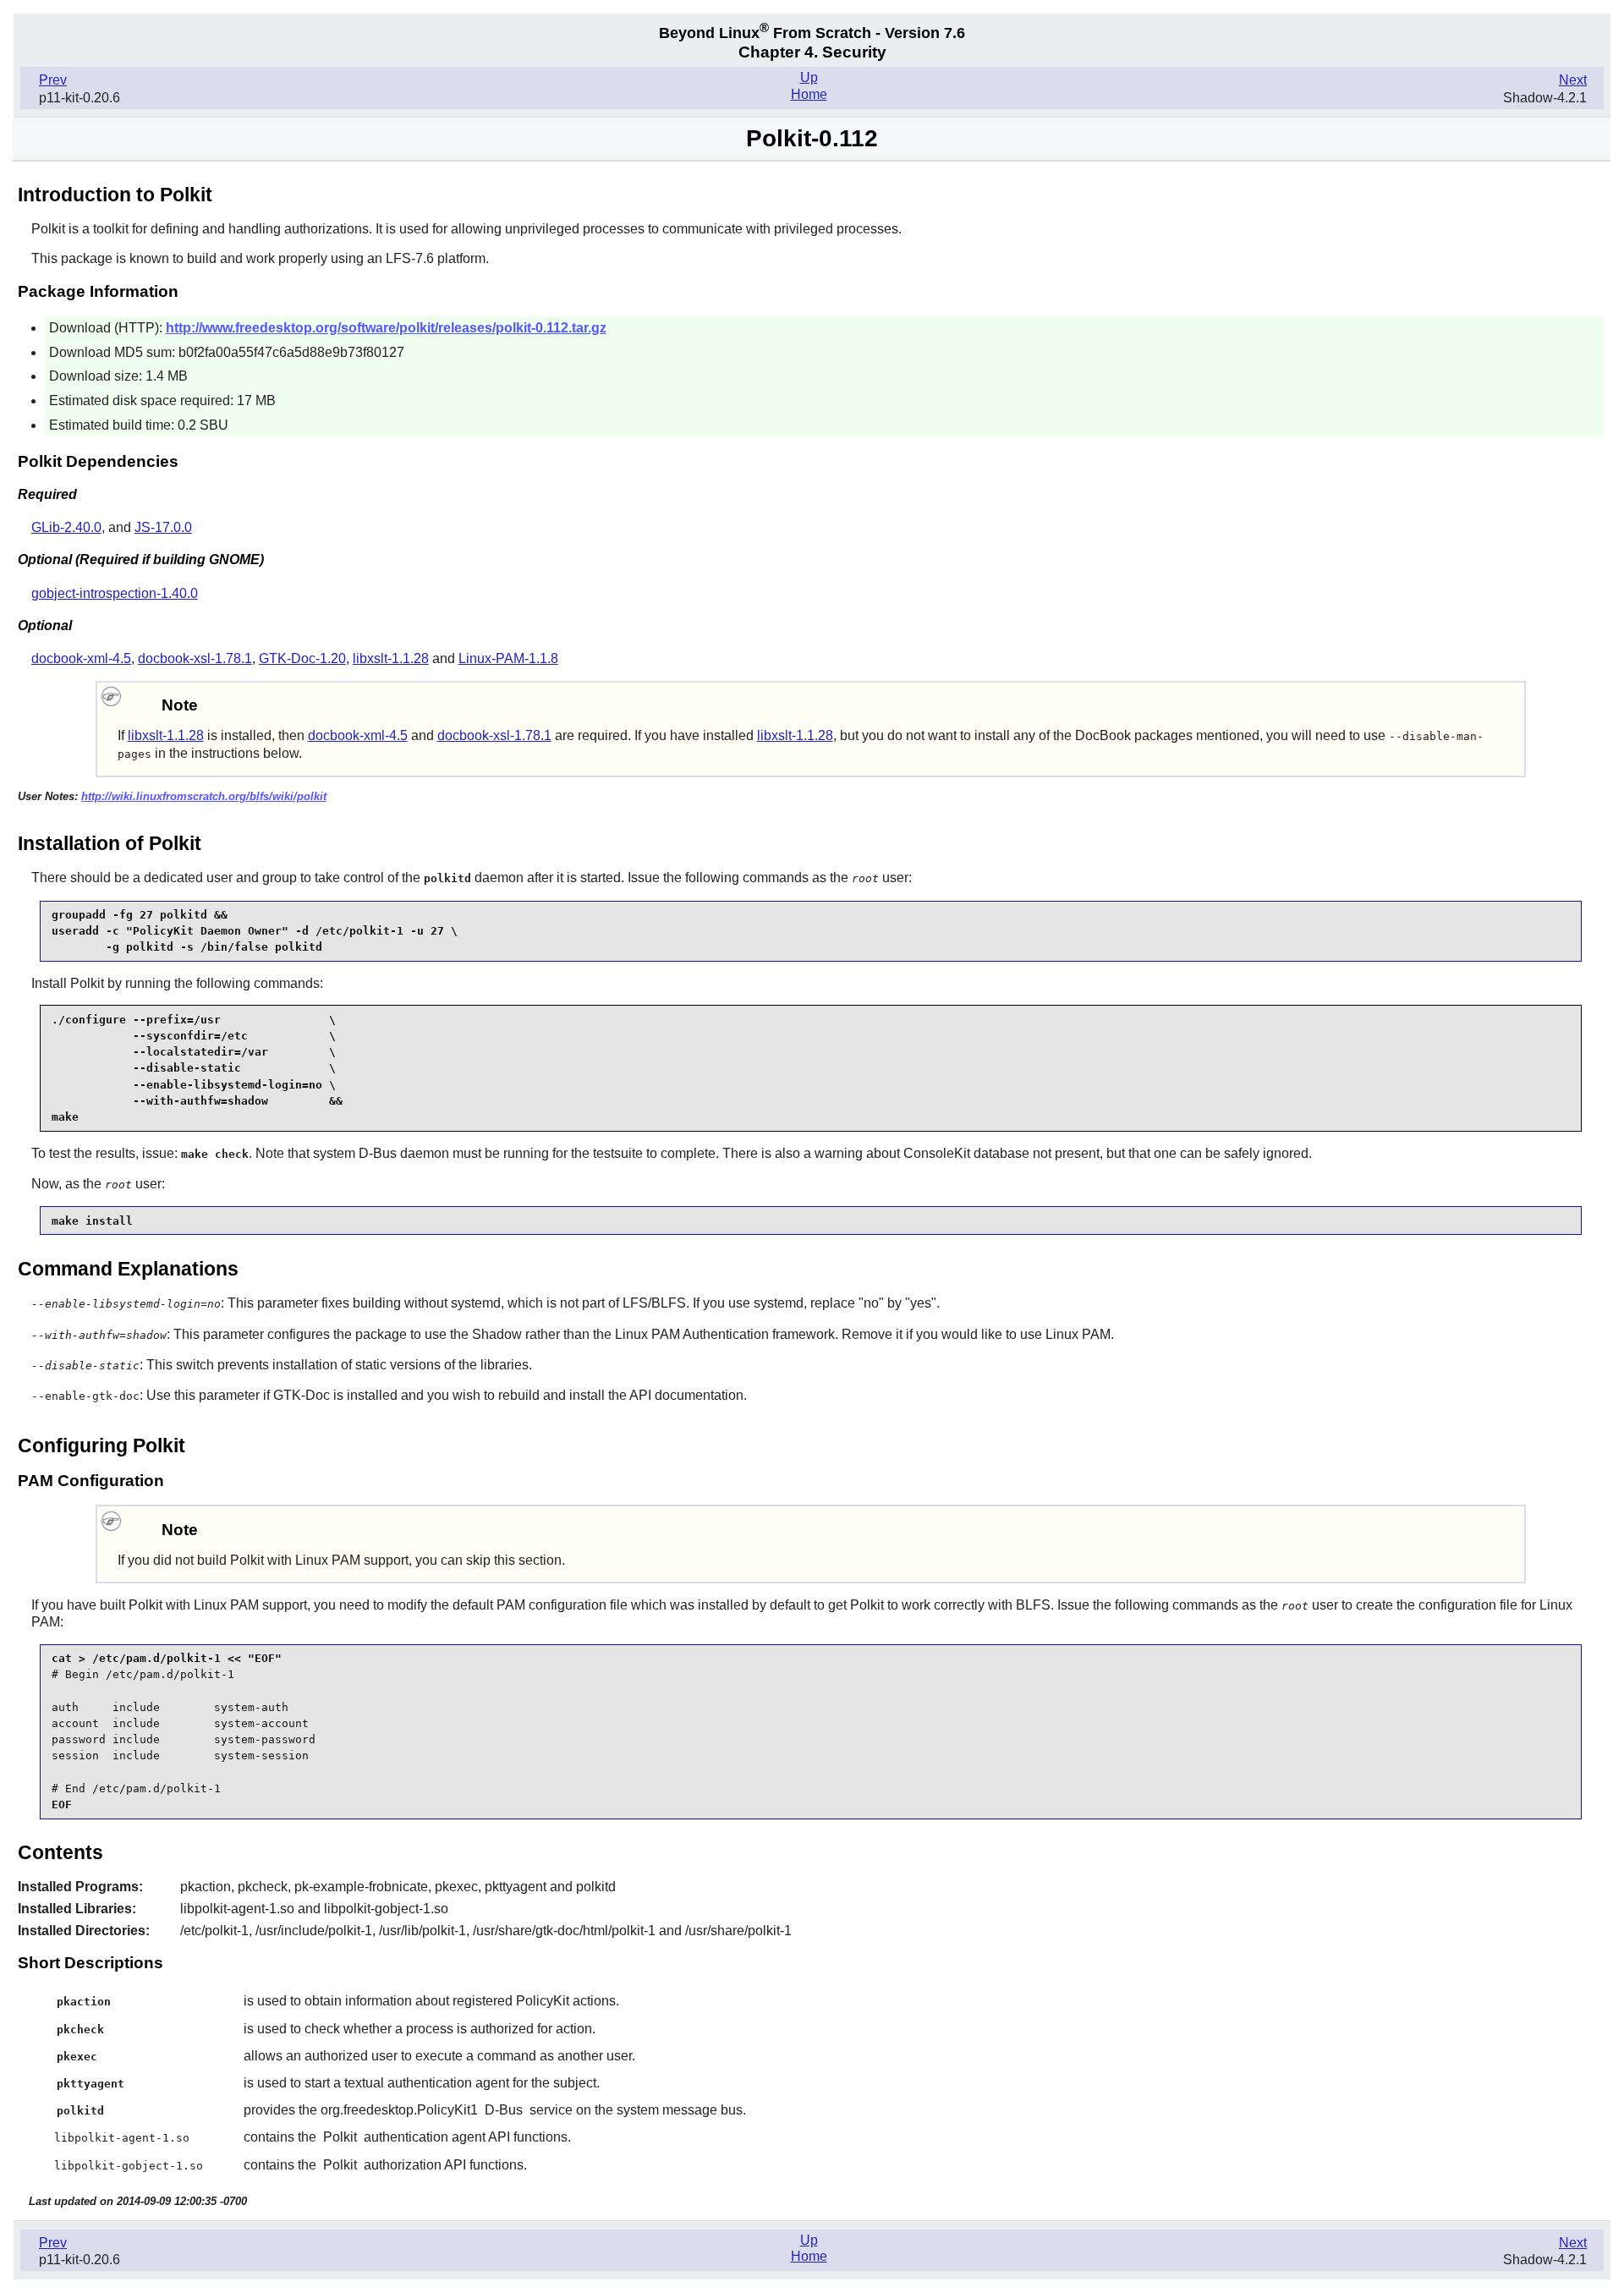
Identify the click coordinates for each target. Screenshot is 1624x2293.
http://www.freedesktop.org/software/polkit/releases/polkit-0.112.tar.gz (386, 328)
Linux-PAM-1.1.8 (508, 658)
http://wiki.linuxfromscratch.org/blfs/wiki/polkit (204, 796)
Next (1573, 80)
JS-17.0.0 (163, 527)
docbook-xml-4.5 (81, 658)
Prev (53, 80)
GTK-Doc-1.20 (302, 658)
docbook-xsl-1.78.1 (195, 658)
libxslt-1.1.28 (391, 658)
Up (809, 77)
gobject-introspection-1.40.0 (115, 593)
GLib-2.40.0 (66, 527)
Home (809, 94)
